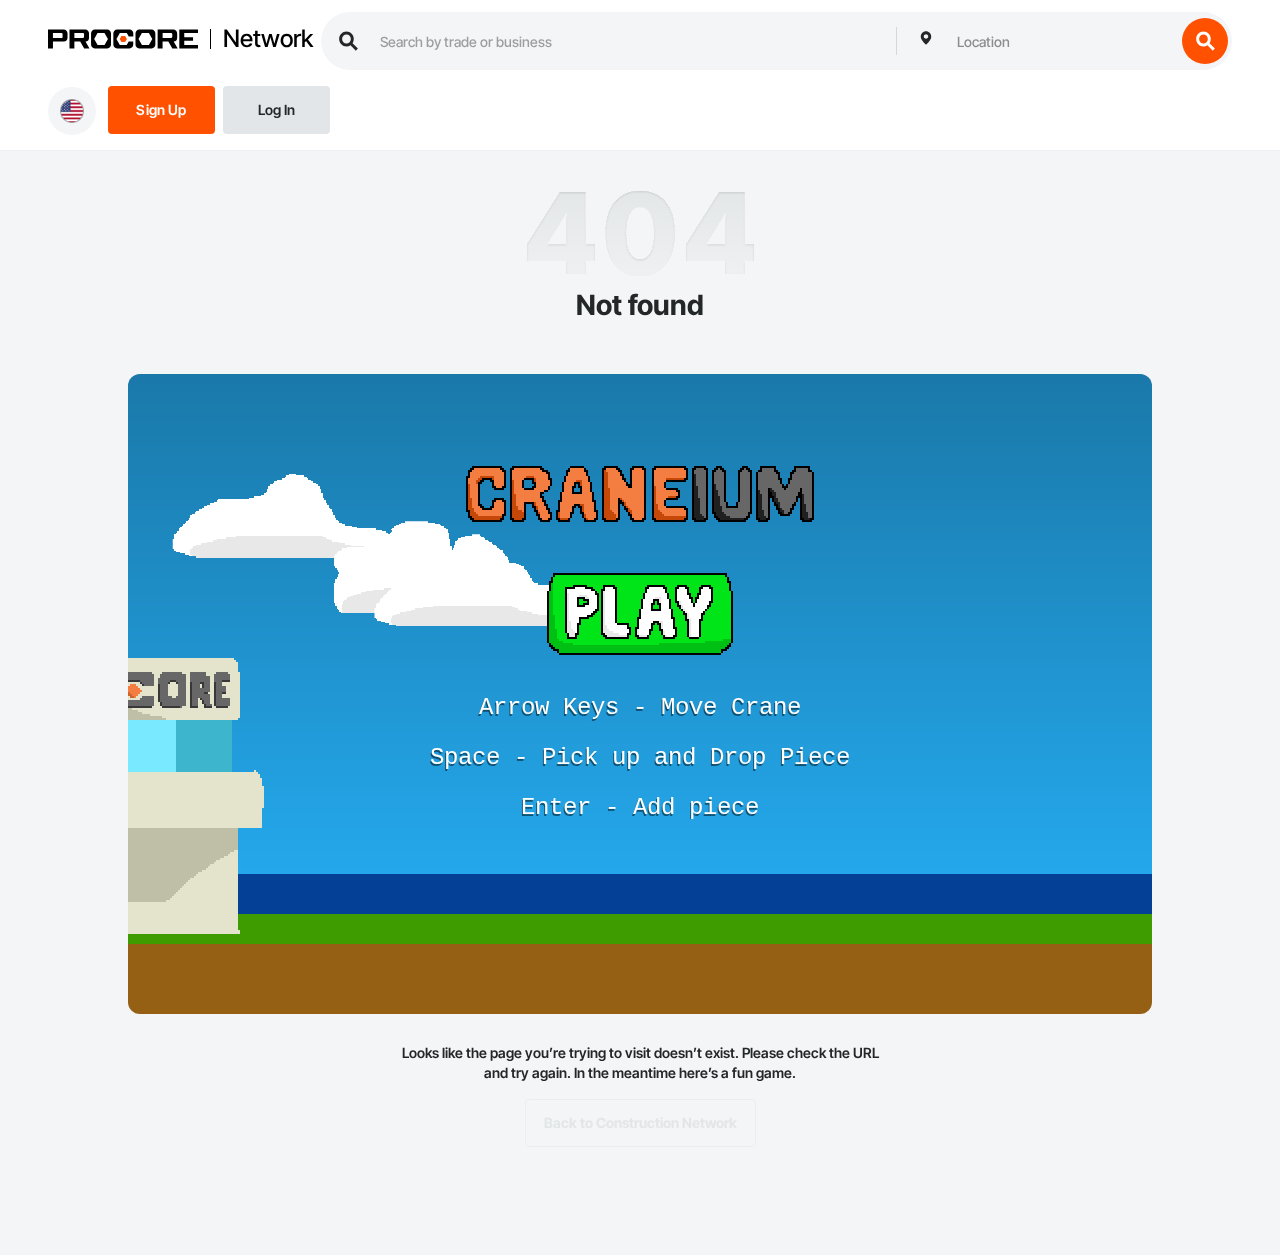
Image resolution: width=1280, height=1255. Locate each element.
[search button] (1205, 41)
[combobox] (1061, 41)
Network (268, 39)
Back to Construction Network (640, 1122)
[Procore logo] (123, 41)
